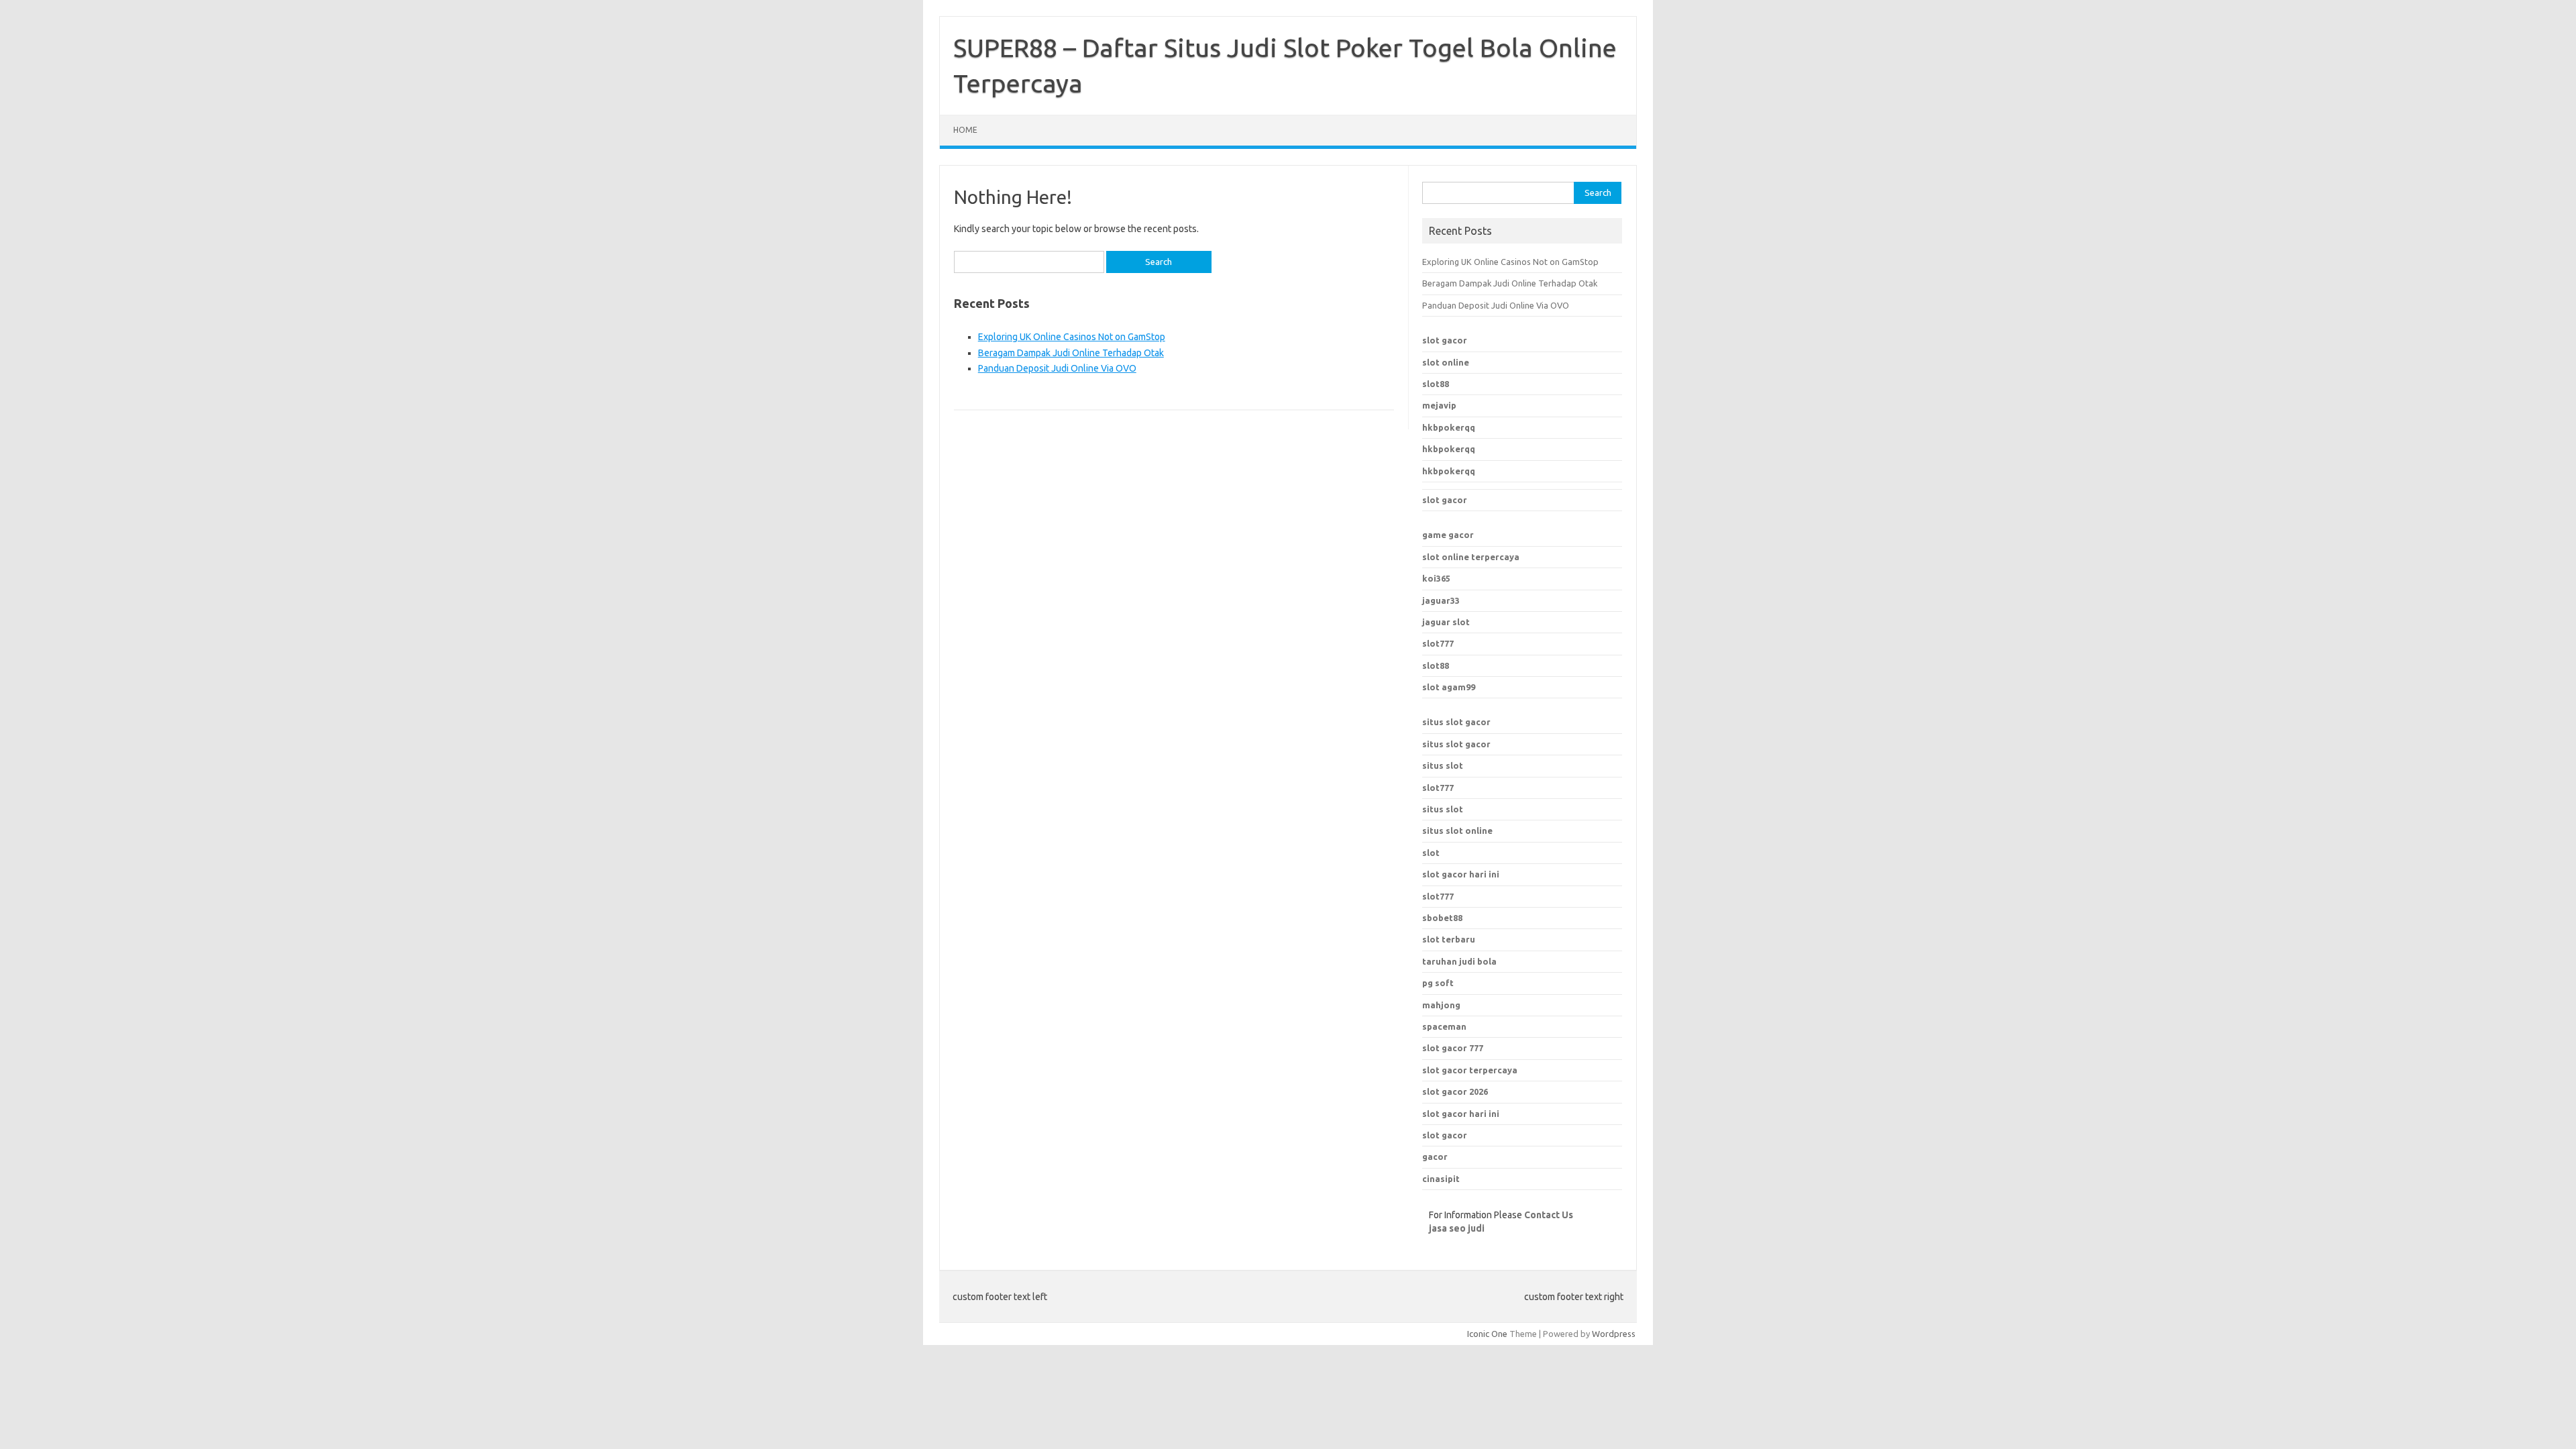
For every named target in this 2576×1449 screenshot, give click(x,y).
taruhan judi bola (1459, 961)
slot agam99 (1449, 687)
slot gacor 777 (1453, 1048)
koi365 (1436, 578)
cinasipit (1441, 1179)
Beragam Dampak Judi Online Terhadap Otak (1071, 353)
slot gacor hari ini (1461, 1114)
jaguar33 (1441, 600)
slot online (1446, 362)
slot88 (1436, 384)
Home (965, 130)
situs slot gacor (1456, 722)
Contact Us (1549, 1215)
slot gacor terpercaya (1470, 1070)
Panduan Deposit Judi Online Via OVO (1057, 368)
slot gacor (1445, 340)
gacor (1435, 1157)
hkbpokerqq (1449, 427)
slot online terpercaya (1471, 557)
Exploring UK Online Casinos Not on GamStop (1072, 337)
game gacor (1448, 535)
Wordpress (1614, 1334)
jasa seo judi (1457, 1228)
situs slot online (1457, 830)
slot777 (1438, 643)
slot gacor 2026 (1455, 1091)
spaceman (1444, 1026)
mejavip (1439, 405)
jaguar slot (1446, 622)
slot (1431, 853)
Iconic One (1487, 1334)
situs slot (1443, 765)
